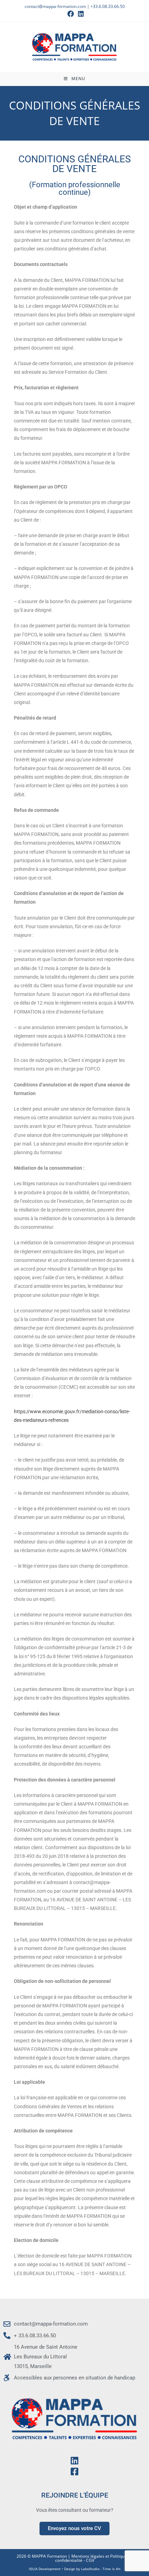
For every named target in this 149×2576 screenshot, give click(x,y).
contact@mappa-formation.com (55, 6)
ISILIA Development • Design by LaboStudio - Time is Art (75, 2569)
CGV (90, 2560)
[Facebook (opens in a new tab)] (71, 14)
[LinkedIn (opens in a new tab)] (80, 14)
